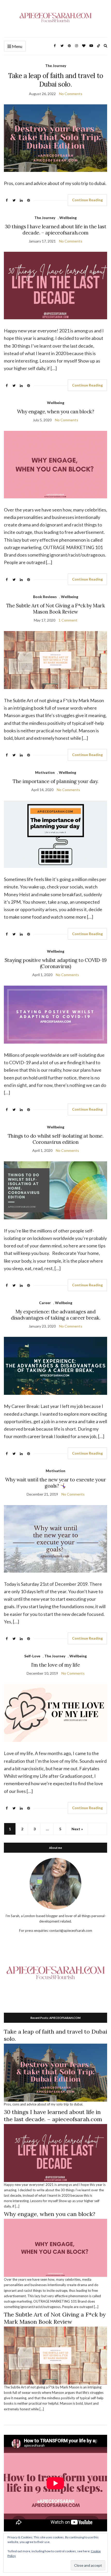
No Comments (71, 94)
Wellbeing (68, 218)
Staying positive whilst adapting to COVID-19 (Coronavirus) (55, 963)
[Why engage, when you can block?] (55, 2247)
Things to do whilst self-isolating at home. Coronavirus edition (56, 1139)
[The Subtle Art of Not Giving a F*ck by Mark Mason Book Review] (55, 2355)
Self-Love (32, 1656)
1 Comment (68, 620)
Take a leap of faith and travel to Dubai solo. (56, 80)
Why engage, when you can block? (55, 412)
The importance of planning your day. (55, 781)
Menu (17, 46)
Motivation (45, 772)
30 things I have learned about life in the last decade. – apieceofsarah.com (56, 230)
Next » (77, 1829)
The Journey (56, 66)
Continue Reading (87, 200)
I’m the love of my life (55, 1665)
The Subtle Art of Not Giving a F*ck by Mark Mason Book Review (56, 609)
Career (45, 1303)
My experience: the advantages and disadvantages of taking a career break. (55, 1315)
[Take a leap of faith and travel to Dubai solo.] (55, 2072)
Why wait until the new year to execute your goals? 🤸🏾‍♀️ (56, 1483)
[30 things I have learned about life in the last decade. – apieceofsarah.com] (55, 2153)
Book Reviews (45, 597)
